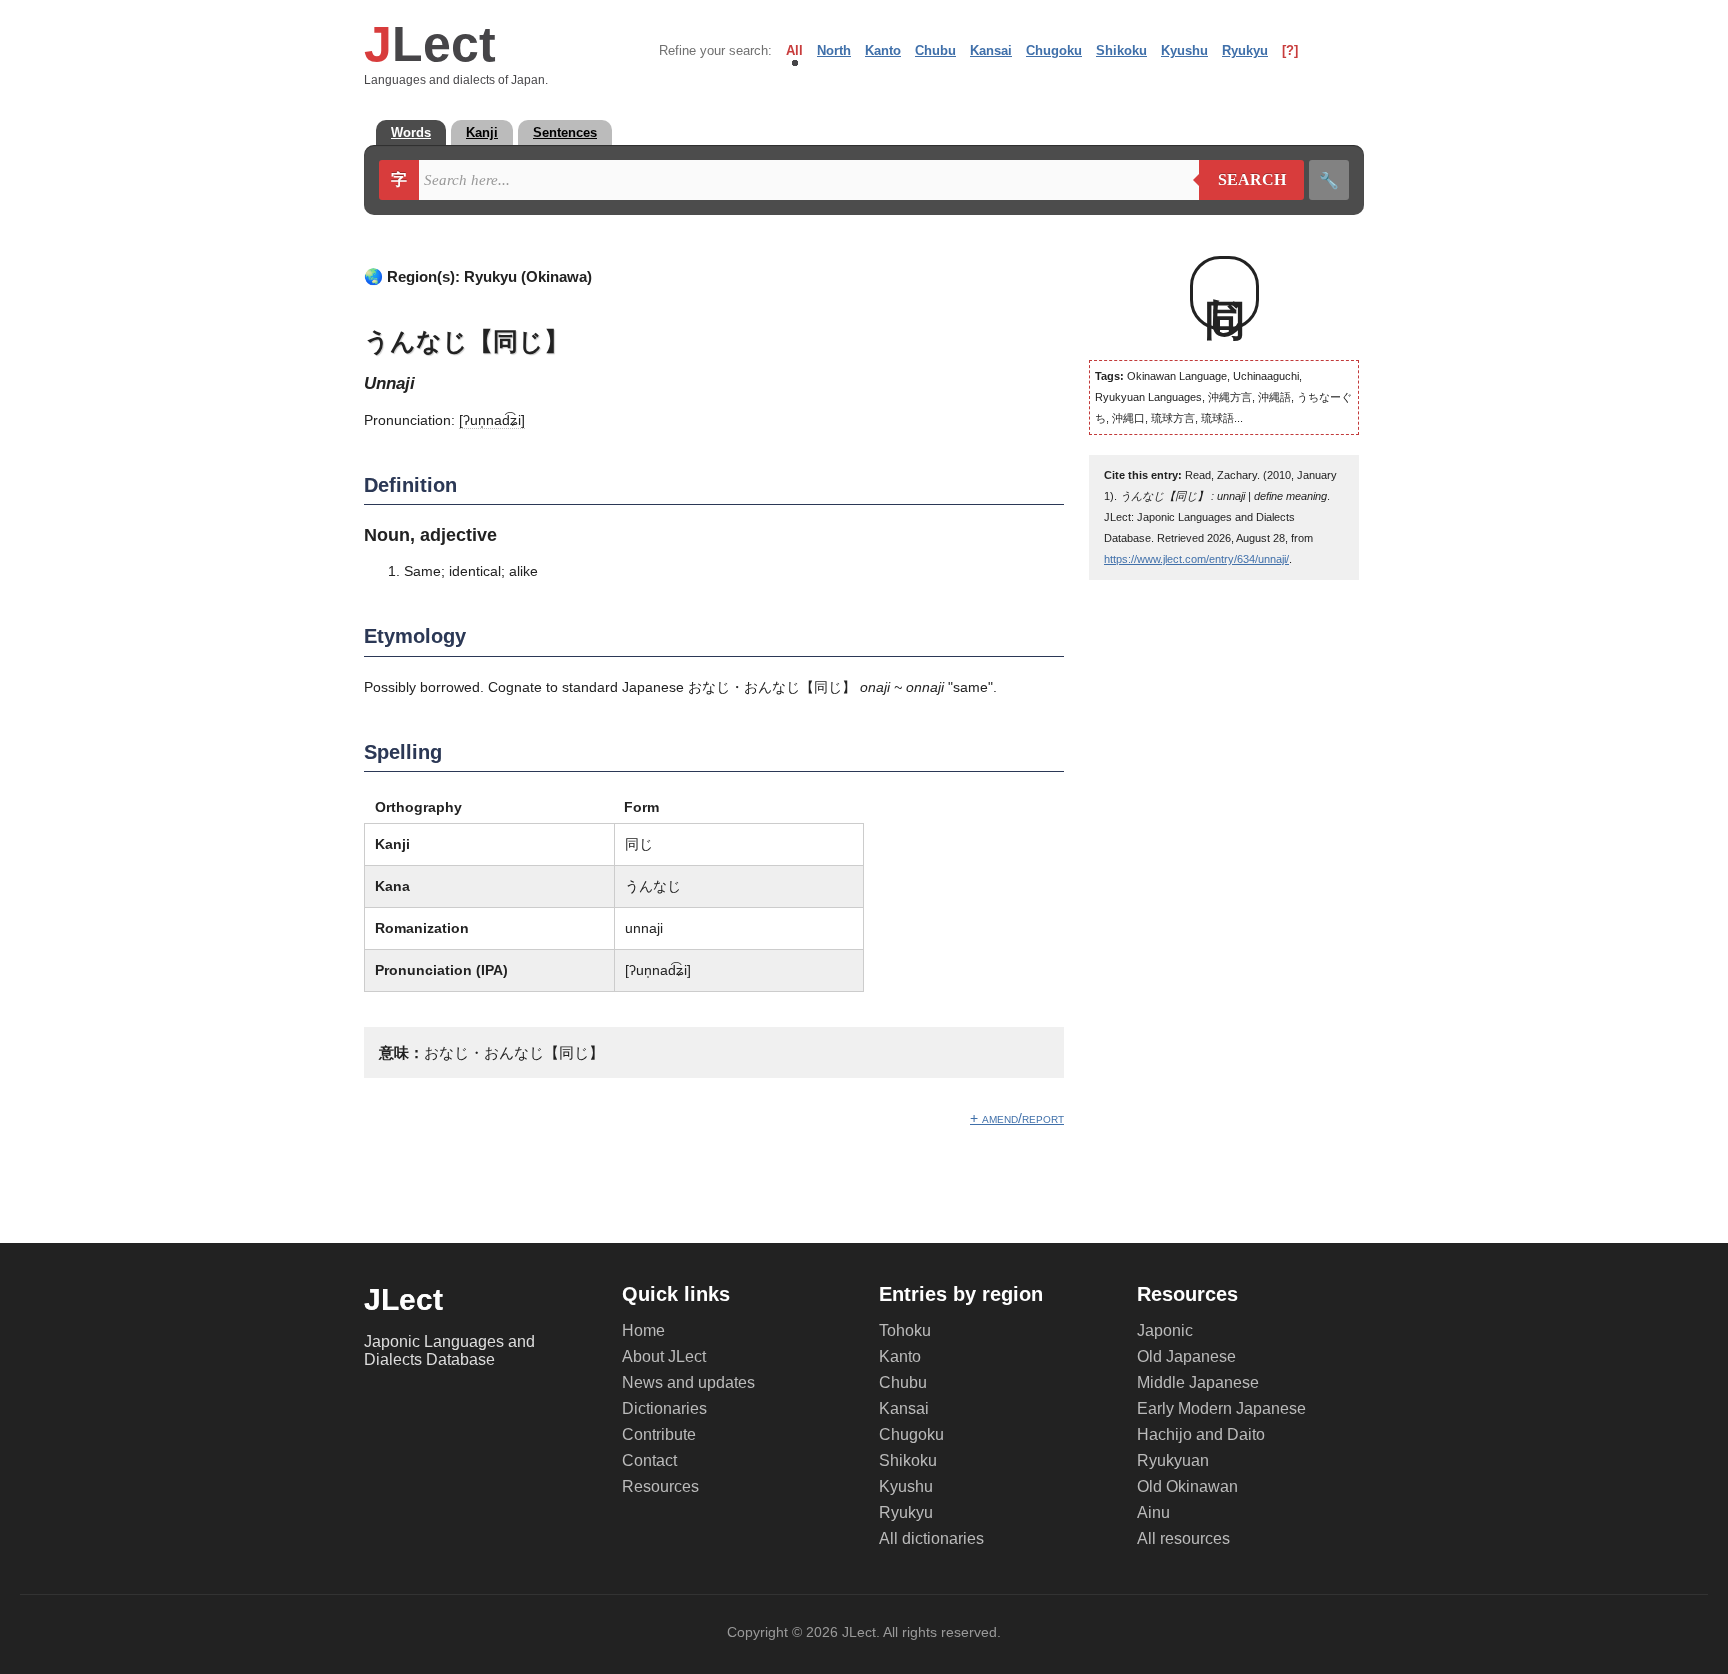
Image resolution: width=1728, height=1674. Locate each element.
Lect (430, 44)
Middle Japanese (1198, 1382)
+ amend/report (1017, 1118)
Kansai (991, 50)
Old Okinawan (1187, 1486)
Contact (649, 1460)
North (834, 50)
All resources (1183, 1538)
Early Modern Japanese (1221, 1408)
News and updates (688, 1382)
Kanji (482, 132)
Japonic (1165, 1330)
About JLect (664, 1356)
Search (1242, 180)
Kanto (883, 50)
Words (411, 132)
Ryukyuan (1173, 1460)
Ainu (1153, 1512)
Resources (660, 1486)
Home (643, 1330)
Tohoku (905, 1330)
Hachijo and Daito (1201, 1434)
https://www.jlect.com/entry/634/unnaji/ (1196, 559)
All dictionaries (931, 1538)
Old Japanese (1186, 1356)
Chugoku (1054, 50)
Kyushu (1184, 50)
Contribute (659, 1434)
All (794, 50)
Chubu (935, 50)
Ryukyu (1245, 50)
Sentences (565, 132)
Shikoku (1121, 50)
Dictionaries (664, 1408)
